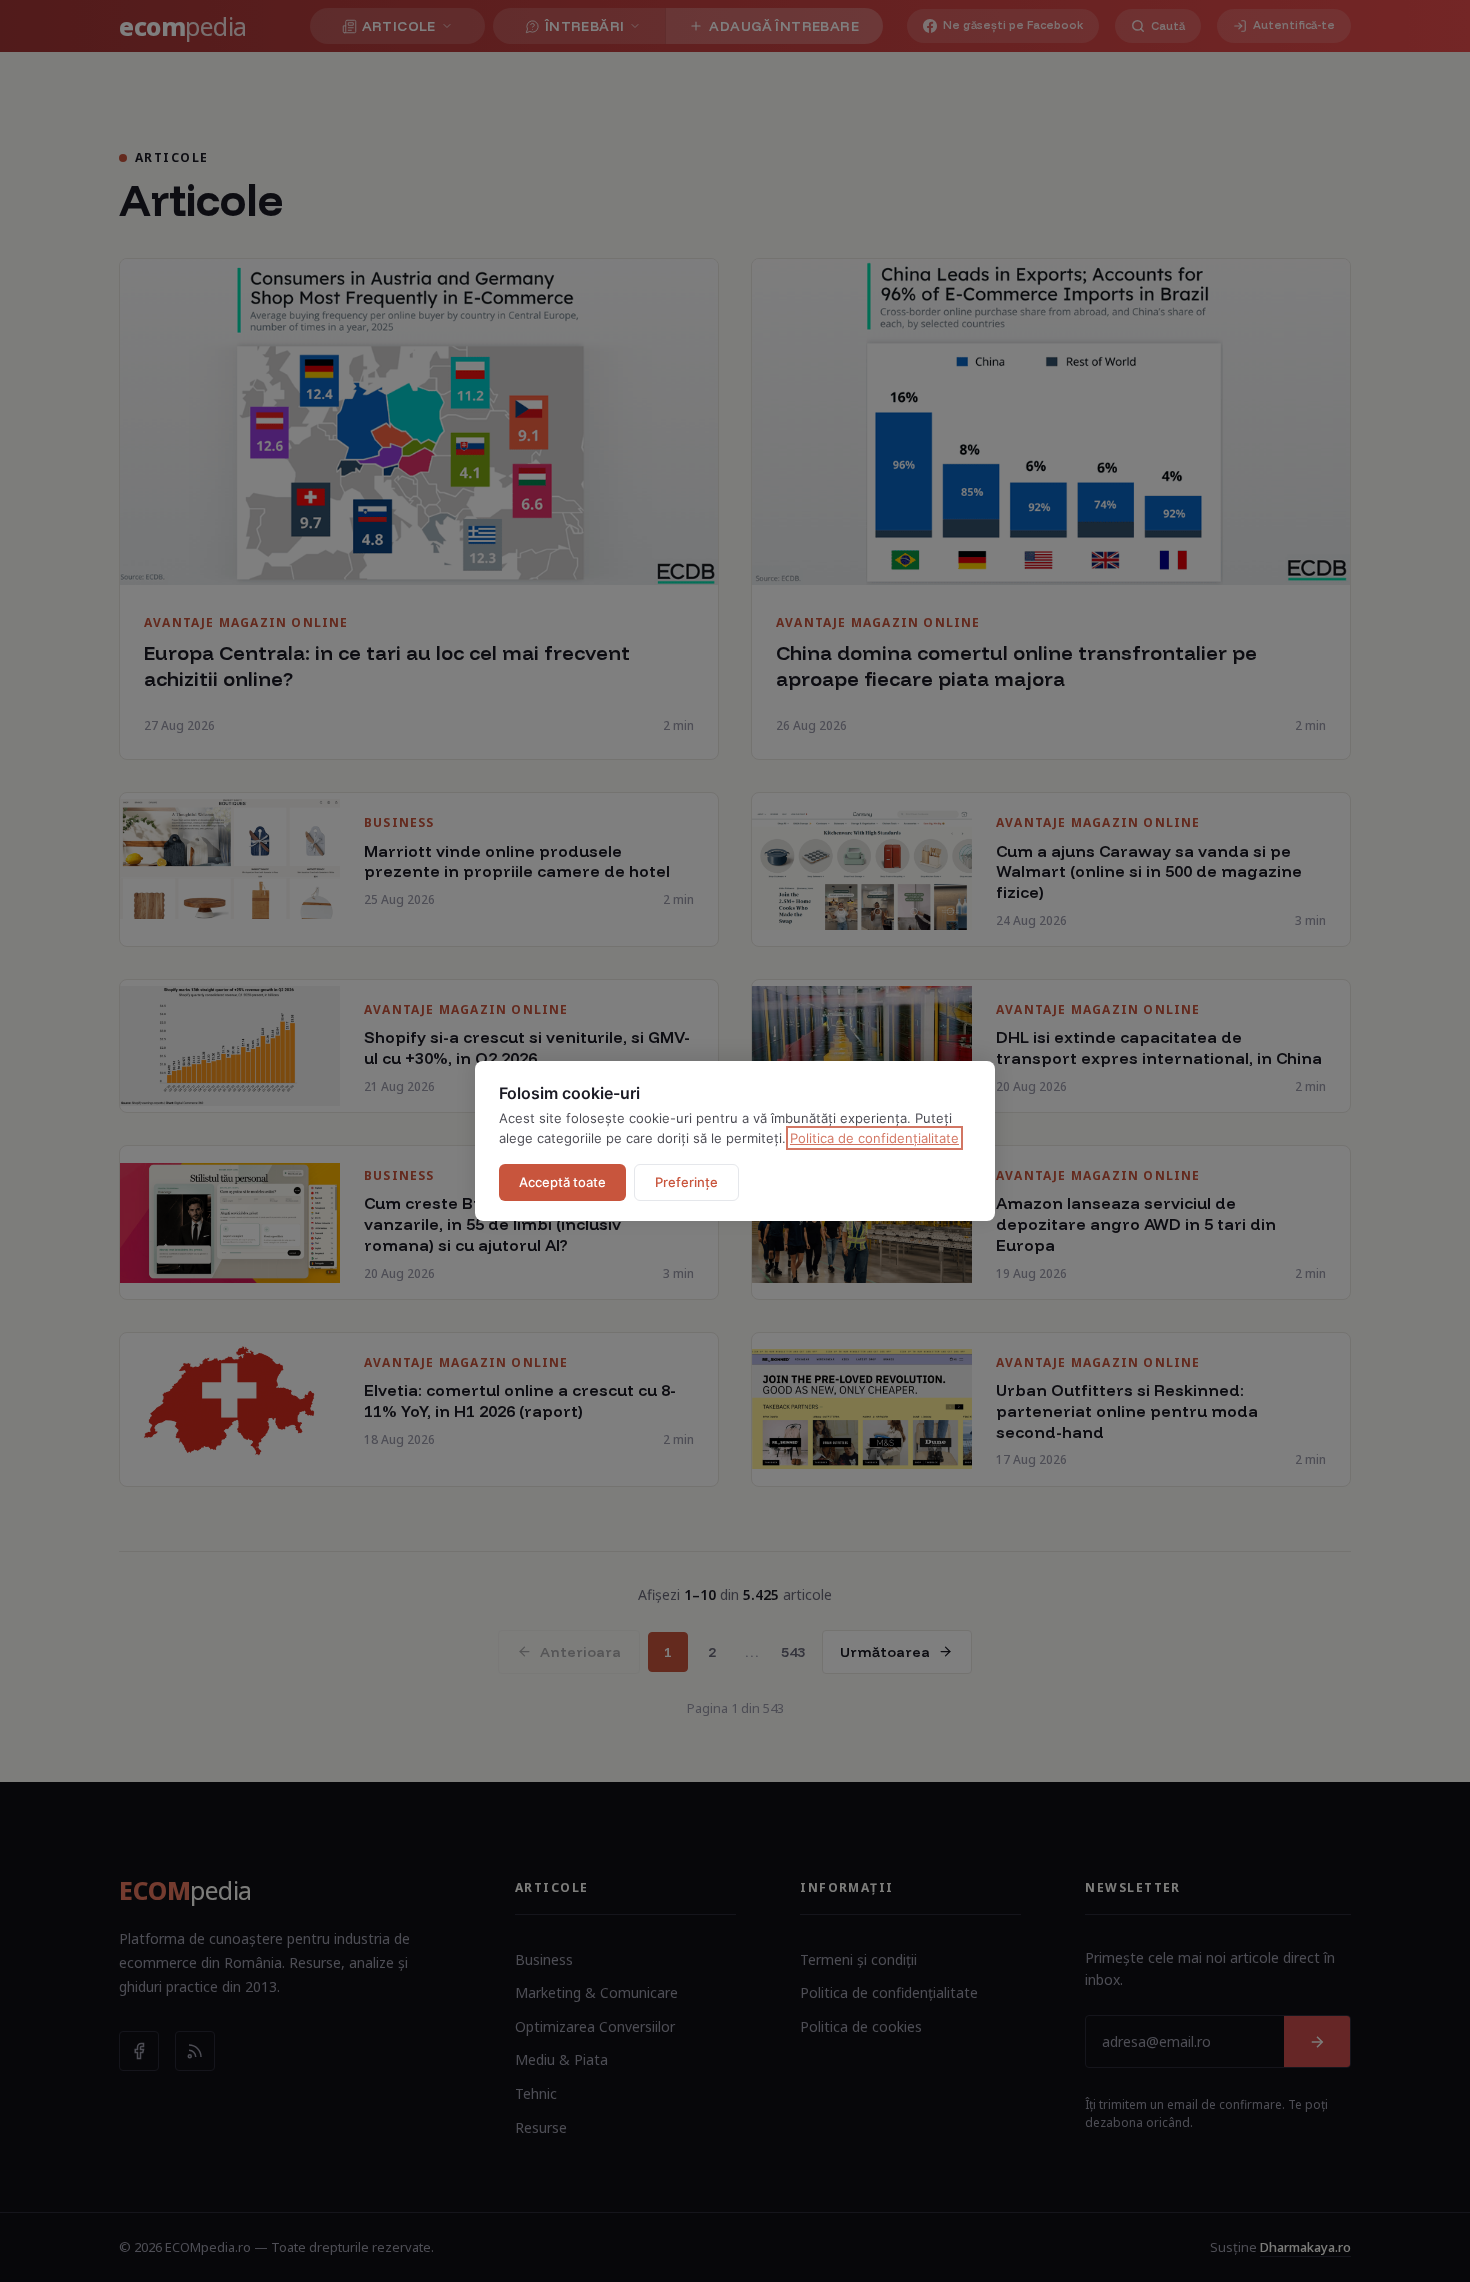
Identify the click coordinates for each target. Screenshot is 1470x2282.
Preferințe (686, 1182)
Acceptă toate (562, 1182)
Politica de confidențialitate (874, 1138)
